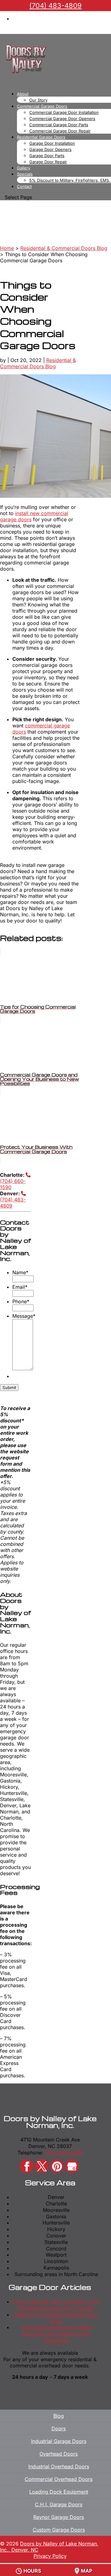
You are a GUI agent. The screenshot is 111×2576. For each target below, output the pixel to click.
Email (20, 1287)
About (23, 94)
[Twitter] (42, 2166)
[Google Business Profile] (72, 2166)
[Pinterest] (57, 2166)
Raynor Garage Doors (59, 2517)
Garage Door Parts (47, 156)
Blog (59, 2416)
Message (24, 1316)
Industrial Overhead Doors (59, 2466)
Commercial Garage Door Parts (59, 125)
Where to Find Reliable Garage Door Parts (56, 2318)
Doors (59, 2428)
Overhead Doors (59, 2454)
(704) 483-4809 (13, 1203)
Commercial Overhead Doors (59, 2479)
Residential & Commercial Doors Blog (38, 363)
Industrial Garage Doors (59, 2441)
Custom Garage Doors (59, 2530)
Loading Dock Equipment (59, 2492)
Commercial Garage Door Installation (64, 112)
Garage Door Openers (50, 149)
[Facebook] (27, 2166)
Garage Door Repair (48, 162)
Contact (24, 186)
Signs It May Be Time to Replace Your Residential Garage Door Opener (56, 2305)
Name (20, 1272)
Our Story (38, 100)
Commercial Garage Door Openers (62, 119)
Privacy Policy (50, 2556)
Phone (21, 1301)
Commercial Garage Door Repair (60, 131)
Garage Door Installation (52, 143)
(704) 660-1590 (13, 1184)
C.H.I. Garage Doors (59, 2504)
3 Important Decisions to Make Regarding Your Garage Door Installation (56, 2334)
